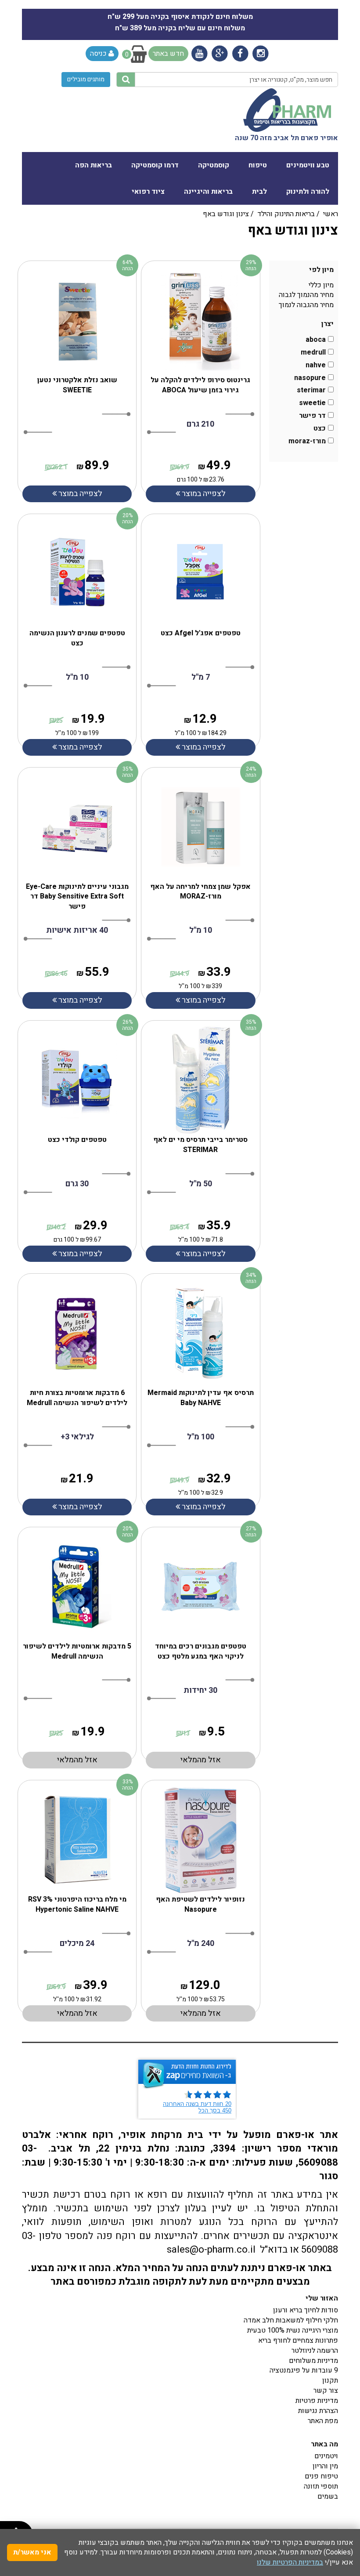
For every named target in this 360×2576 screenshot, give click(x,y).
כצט (320, 429)
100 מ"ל (201, 1437)
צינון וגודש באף (226, 214)
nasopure (310, 378)
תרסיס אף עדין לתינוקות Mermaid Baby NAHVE (201, 1398)
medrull (313, 353)
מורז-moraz (307, 441)
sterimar (311, 390)
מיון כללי (321, 285)
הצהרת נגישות (318, 2411)
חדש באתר (168, 54)
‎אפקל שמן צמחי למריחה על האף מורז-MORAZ (200, 892)
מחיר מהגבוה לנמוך (306, 305)
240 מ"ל (201, 1944)
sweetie (312, 403)
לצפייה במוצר (79, 494)
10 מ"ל (77, 677)
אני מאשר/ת (32, 2552)
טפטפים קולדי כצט (77, 1140)
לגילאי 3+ (77, 1437)
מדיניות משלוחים (313, 2361)
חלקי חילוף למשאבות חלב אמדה (291, 2320)
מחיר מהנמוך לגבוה (306, 295)
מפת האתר (323, 2421)
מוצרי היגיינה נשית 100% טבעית (293, 2330)
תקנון (330, 2380)
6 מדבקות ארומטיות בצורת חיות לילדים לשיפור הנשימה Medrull (77, 1398)
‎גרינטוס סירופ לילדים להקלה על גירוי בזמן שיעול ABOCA (200, 385)
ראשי (331, 214)
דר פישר (312, 416)
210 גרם (200, 424)
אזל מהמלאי (77, 1760)
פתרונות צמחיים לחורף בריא (298, 2341)
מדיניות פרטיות (317, 2401)
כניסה (99, 54)
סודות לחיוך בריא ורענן (306, 2310)
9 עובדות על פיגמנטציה (304, 2370)
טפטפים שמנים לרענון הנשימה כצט (77, 638)
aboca (316, 340)
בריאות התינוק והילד (286, 214)
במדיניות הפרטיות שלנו (290, 2562)
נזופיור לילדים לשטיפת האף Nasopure (200, 1904)
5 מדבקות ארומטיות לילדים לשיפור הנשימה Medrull (77, 1651)
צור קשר (326, 2391)
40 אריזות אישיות (77, 930)
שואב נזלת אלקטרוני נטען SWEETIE (77, 385)
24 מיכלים (77, 1944)
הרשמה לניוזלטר (315, 2351)
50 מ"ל (201, 1184)
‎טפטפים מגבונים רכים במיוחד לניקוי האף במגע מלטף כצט (201, 1651)
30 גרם (77, 1184)
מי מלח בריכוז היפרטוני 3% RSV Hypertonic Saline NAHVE (77, 1904)
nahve (316, 365)
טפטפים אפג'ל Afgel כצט (201, 633)
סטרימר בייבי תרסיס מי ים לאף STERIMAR (200, 1145)
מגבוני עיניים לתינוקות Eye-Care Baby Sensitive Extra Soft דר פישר (77, 897)
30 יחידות (200, 1690)
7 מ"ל (201, 677)
